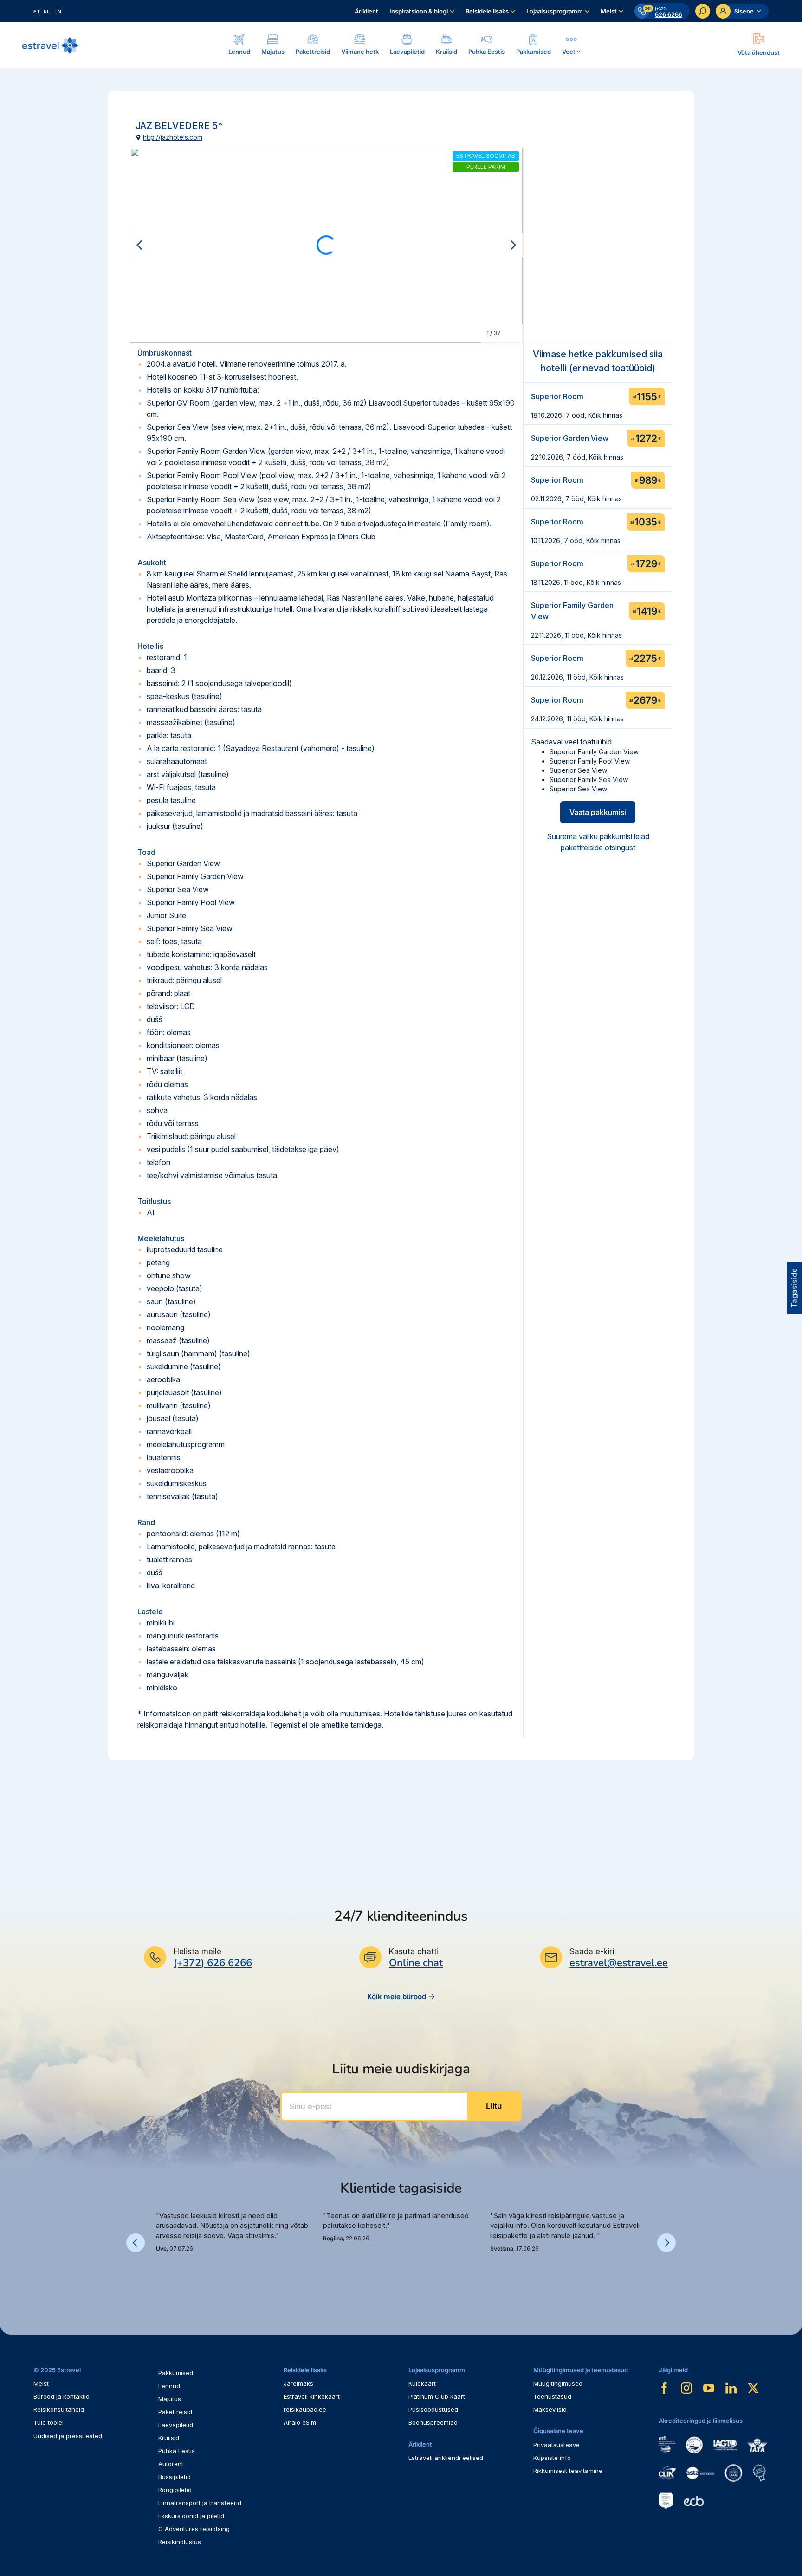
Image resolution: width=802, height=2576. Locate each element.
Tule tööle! (49, 2422)
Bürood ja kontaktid (61, 2396)
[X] (753, 2388)
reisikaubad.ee (305, 2409)
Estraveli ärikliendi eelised (446, 2458)
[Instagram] (686, 2388)
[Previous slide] (139, 245)
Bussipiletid (175, 2477)
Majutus (170, 2399)
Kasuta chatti (414, 1951)
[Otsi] (703, 11)
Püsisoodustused (433, 2409)
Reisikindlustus (180, 2542)
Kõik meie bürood (397, 1997)
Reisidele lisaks (487, 11)
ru (47, 12)
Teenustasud (552, 2396)
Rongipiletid (175, 2490)
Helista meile (197, 1951)
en (58, 12)
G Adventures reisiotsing (194, 2529)
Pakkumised (176, 2373)
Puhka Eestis (177, 2451)
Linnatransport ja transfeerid (200, 2503)
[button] (160, 2274)
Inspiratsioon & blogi (419, 11)
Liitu (494, 2106)
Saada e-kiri (592, 1951)
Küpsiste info (552, 2458)
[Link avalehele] (50, 45)
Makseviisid (550, 2409)
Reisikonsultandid (59, 2409)
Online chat (416, 1963)
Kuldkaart (422, 2383)
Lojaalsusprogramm (555, 11)
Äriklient (366, 11)
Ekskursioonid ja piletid (191, 2516)
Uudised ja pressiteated (68, 2436)
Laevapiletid (176, 2425)
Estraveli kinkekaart (312, 2396)
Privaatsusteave (556, 2445)
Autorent (171, 2464)
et (37, 12)
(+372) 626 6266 (213, 1963)
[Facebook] (664, 2388)
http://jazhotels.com (173, 137)
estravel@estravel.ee (619, 1963)
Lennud (169, 2386)
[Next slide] (513, 245)
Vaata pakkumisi (598, 812)
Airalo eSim (300, 2422)
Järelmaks (298, 2383)
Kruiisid (169, 2438)
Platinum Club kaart (437, 2396)
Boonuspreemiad (433, 2422)
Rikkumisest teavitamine (568, 2471)
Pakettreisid (175, 2412)
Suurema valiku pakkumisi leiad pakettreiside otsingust (598, 842)
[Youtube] (709, 2388)
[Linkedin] (731, 2388)
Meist (609, 11)
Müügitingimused (558, 2383)
